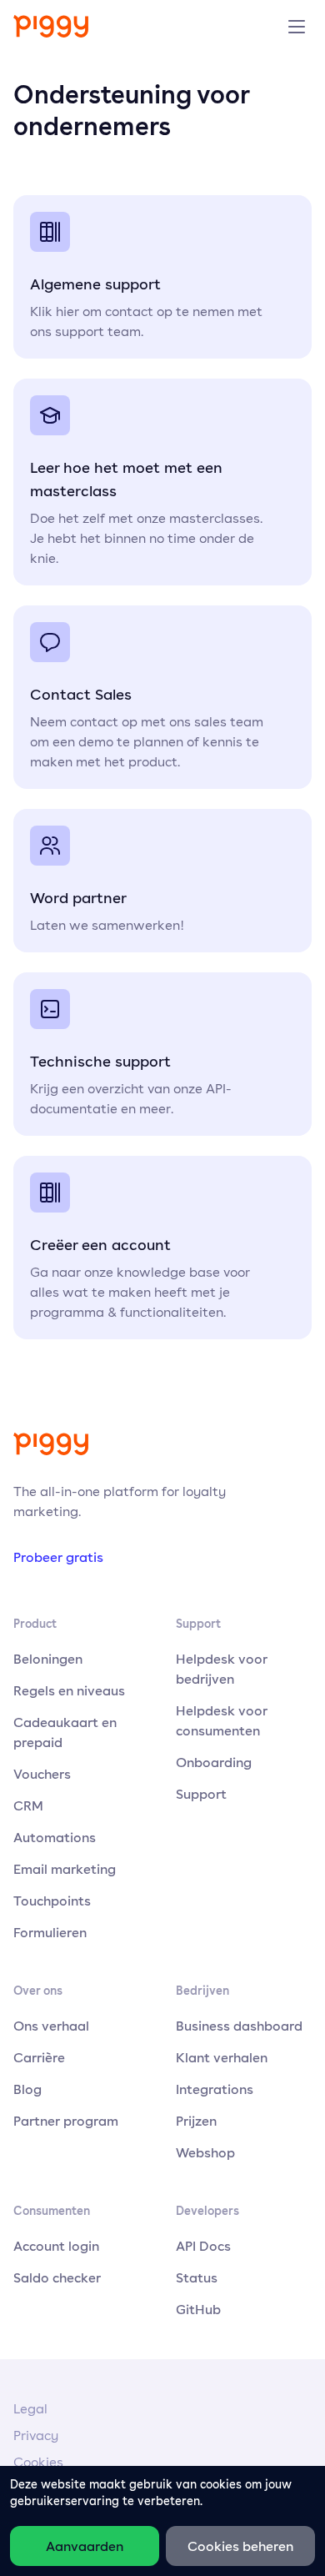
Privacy (36, 2435)
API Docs (203, 2246)
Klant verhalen (222, 2057)
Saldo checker (57, 2277)
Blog (27, 2089)
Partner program (66, 2121)
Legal (30, 2409)
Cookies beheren (240, 2546)
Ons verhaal (51, 2026)
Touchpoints (52, 1901)
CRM (28, 1805)
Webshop (205, 2152)
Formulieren (50, 1932)
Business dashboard (239, 2026)
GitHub (198, 2309)
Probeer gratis (58, 1557)
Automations (55, 1837)
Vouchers (42, 1774)
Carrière (39, 2057)
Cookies (38, 2462)
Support (201, 1794)
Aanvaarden (85, 2546)
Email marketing (65, 1869)
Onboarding (214, 1762)
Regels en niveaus (69, 1690)
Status (197, 2277)
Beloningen (48, 1659)
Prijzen (196, 2121)
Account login (56, 2246)
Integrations (215, 2089)
